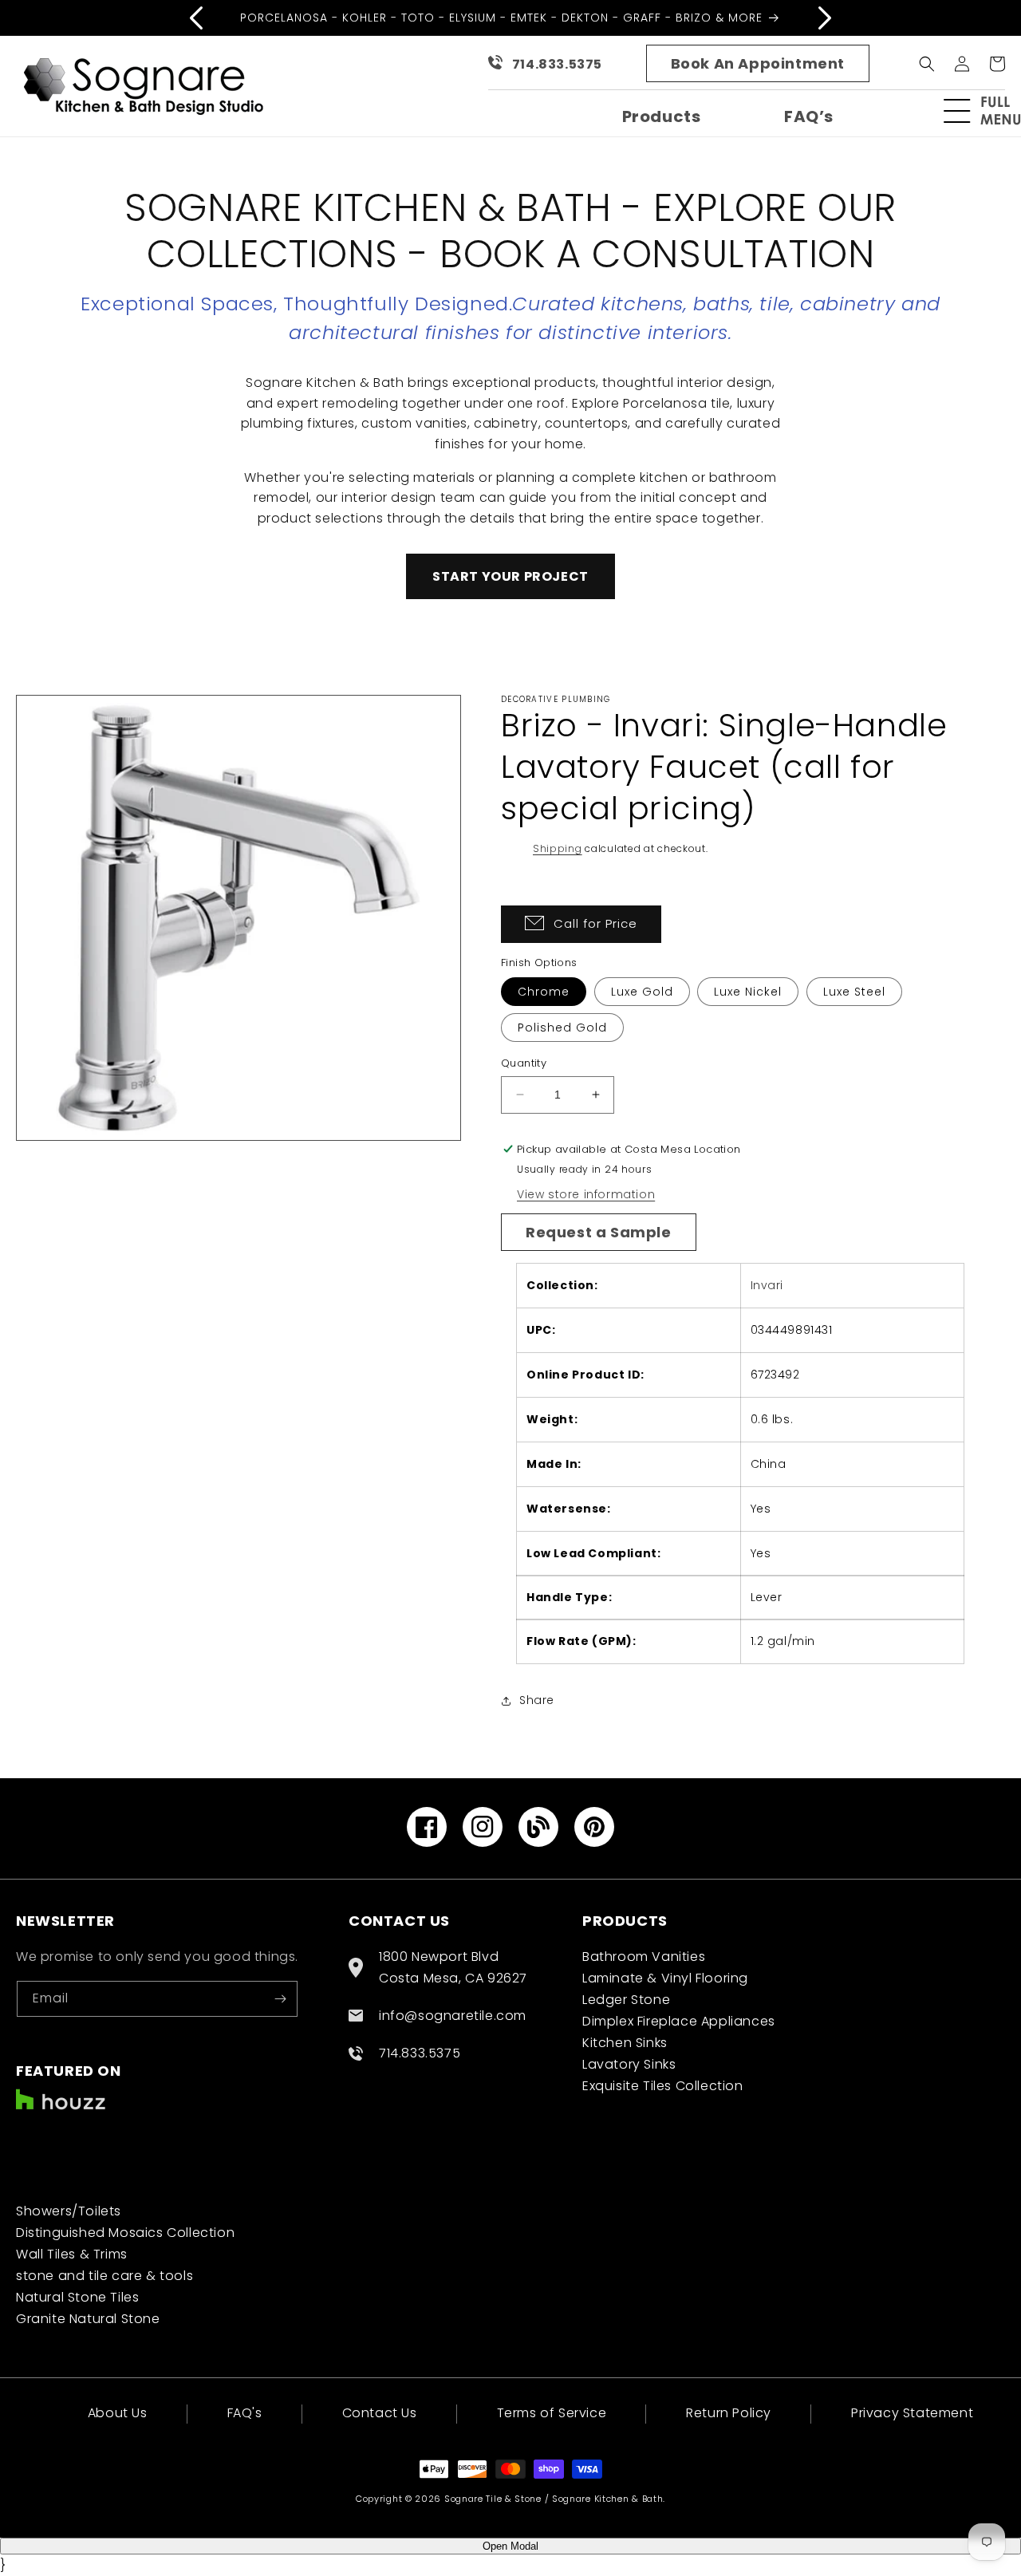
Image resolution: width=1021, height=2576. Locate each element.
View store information (586, 1194)
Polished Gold (562, 1028)
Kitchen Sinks (625, 2043)
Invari (767, 1285)
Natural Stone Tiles (77, 2297)
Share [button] (537, 1700)
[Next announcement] (825, 18)
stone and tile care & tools (104, 2276)
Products (662, 116)
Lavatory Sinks (629, 2064)
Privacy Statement (912, 2413)
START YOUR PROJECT (510, 576)
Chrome (544, 992)
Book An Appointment (758, 63)
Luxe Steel (854, 992)
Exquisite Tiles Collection (663, 2086)
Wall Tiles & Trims (72, 2254)
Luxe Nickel (748, 992)
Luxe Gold (642, 992)
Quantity (524, 1063)
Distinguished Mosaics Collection (125, 2233)
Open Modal (510, 2546)
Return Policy (729, 2413)
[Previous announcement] (196, 18)
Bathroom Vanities (644, 1957)
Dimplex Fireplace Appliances (679, 2021)
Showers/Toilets (69, 2211)
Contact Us (380, 2413)
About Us (118, 2414)
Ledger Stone (626, 2000)
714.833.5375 (557, 64)
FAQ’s (809, 116)
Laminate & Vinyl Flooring (665, 1978)
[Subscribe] (280, 1999)
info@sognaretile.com (453, 2016)
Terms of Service (552, 2413)
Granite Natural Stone (88, 2319)
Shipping (558, 848)
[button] (989, 111)
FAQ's (245, 2413)
